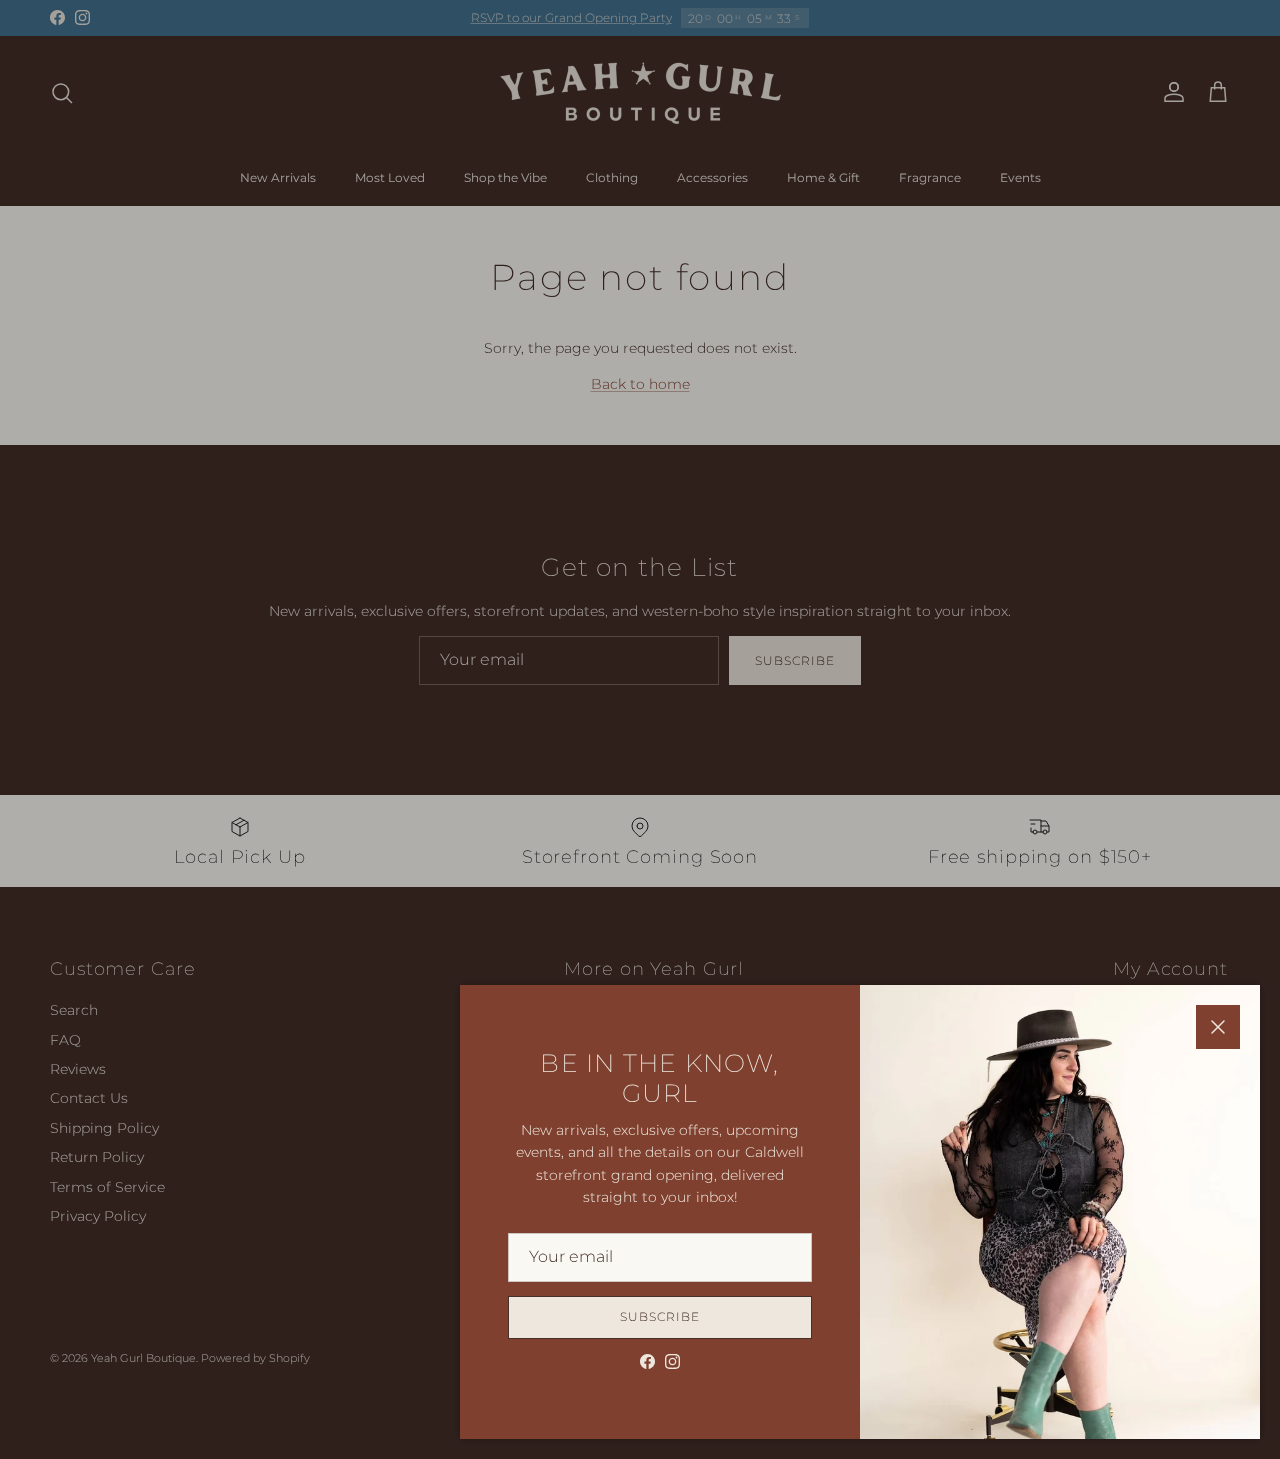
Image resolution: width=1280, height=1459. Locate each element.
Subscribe (660, 1316)
